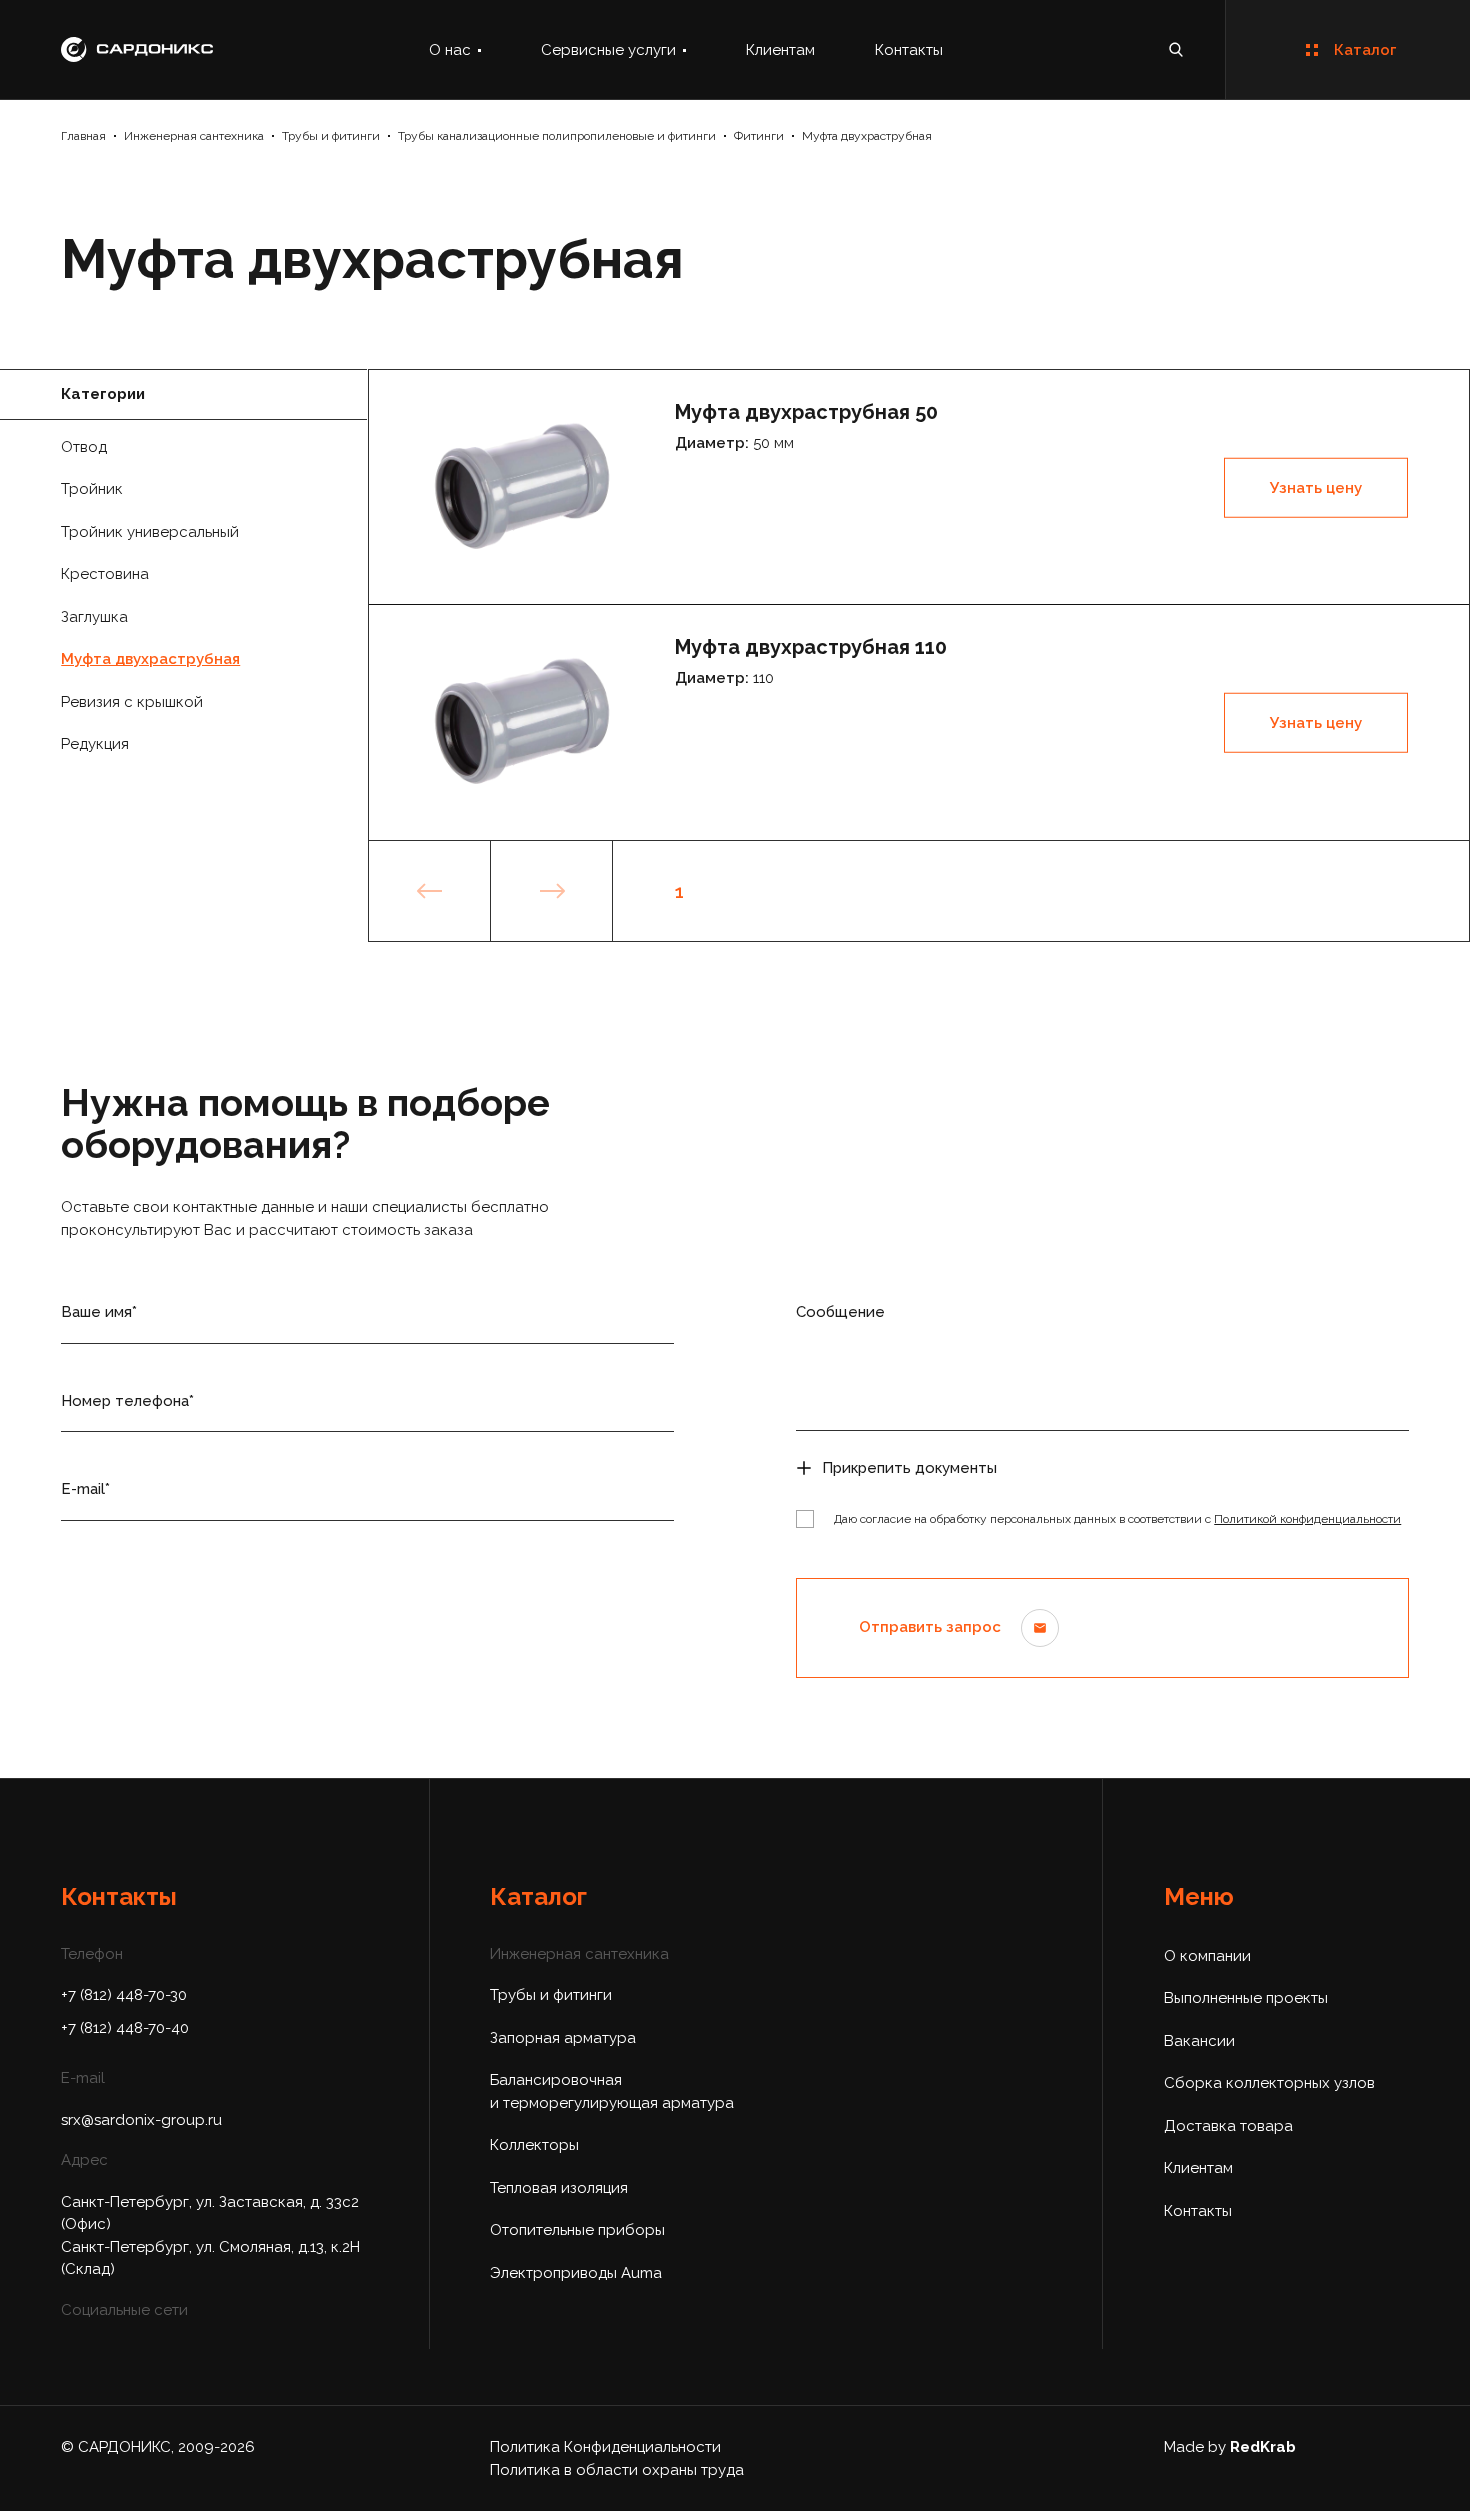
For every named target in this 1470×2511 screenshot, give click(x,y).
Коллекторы (534, 2145)
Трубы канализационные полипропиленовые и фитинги (557, 136)
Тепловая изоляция (559, 2188)
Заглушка (94, 617)
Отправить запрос (930, 1627)
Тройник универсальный (150, 532)
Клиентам (780, 50)
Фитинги (759, 136)
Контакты (909, 50)
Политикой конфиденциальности (1307, 1519)
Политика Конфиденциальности (605, 2447)
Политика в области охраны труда (617, 2470)
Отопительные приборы (577, 2230)
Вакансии (1199, 2041)
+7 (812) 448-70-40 (125, 2028)
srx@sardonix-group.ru (141, 2120)
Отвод (84, 447)
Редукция (95, 744)
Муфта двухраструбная (867, 136)
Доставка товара (1228, 2126)
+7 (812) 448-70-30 (124, 1995)
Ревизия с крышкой (132, 702)
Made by (1230, 2447)
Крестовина (105, 574)
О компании (1207, 1956)
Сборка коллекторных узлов (1269, 2083)
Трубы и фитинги (331, 136)
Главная (83, 136)
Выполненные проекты (1246, 1998)
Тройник (92, 489)
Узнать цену (1316, 488)
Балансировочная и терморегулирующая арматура (612, 2091)
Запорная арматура (563, 2038)
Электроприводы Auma (576, 2273)
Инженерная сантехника (194, 136)
